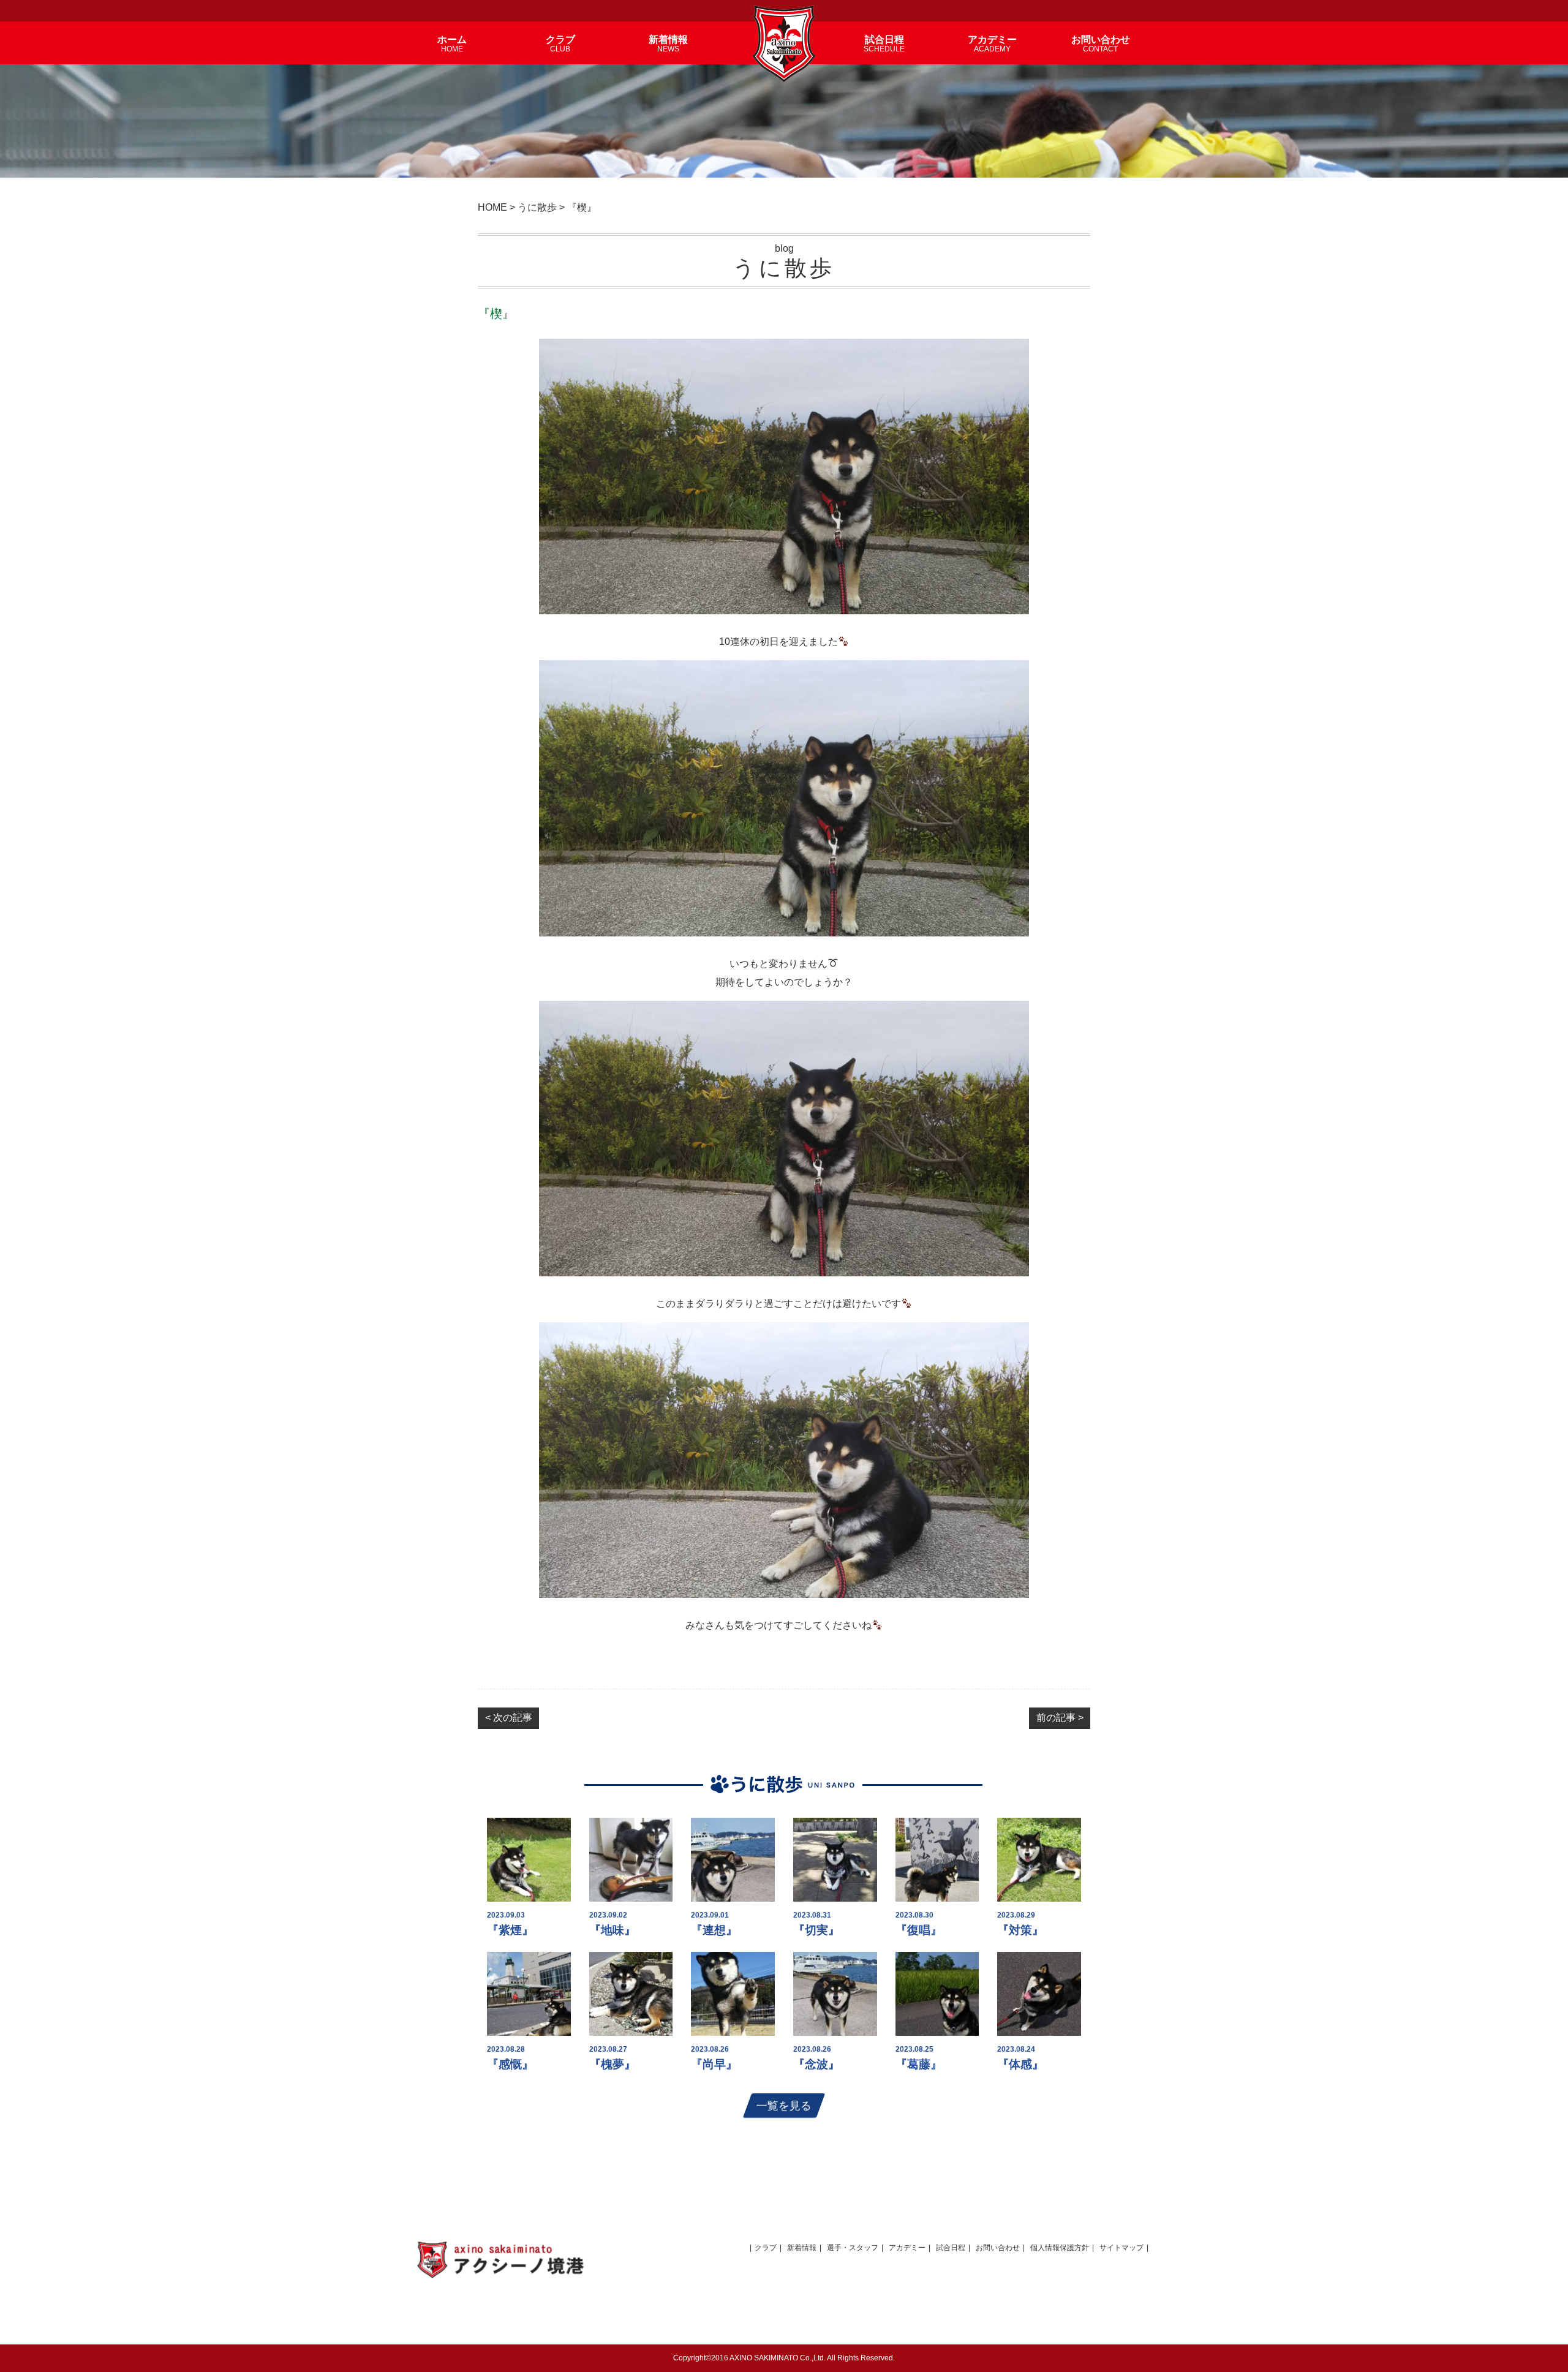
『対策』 (1020, 1930)
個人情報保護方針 (1060, 2248)
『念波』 (816, 2064)
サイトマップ (1121, 2248)
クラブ (766, 2248)
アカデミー (907, 2248)
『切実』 (816, 1930)
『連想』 (714, 1930)
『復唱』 (919, 1930)
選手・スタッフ (853, 2248)
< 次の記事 (509, 1718)
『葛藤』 (919, 2064)
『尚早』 (714, 2064)
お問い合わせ (998, 2248)
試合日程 (951, 2248)
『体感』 (1020, 2064)
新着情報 (802, 2248)
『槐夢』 (612, 2064)
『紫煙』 (510, 1930)
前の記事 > (1060, 1718)
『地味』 (612, 1930)
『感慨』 (510, 2064)
